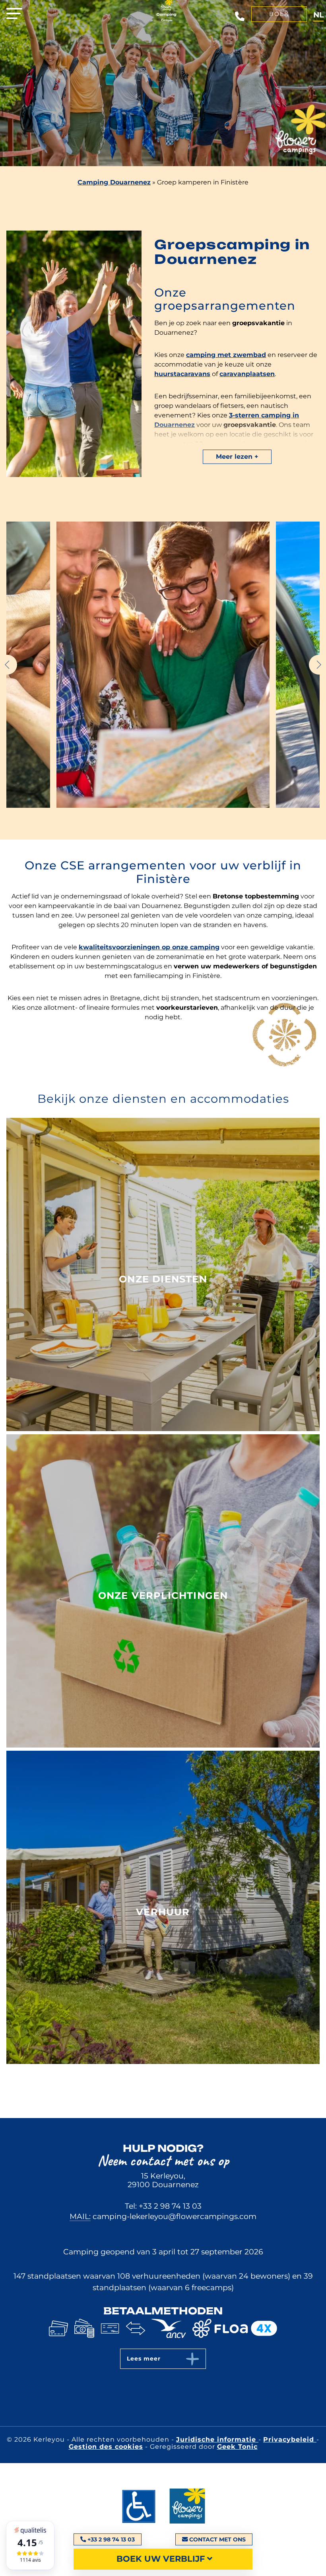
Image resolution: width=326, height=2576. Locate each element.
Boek (279, 14)
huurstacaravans (182, 374)
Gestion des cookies (106, 2447)
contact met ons (217, 2539)
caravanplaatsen (247, 374)
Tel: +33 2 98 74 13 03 (163, 2206)
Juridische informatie (217, 2439)
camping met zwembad (226, 355)
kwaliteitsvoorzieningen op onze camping (149, 947)
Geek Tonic (237, 2447)
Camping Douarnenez (114, 182)
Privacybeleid (290, 2439)
